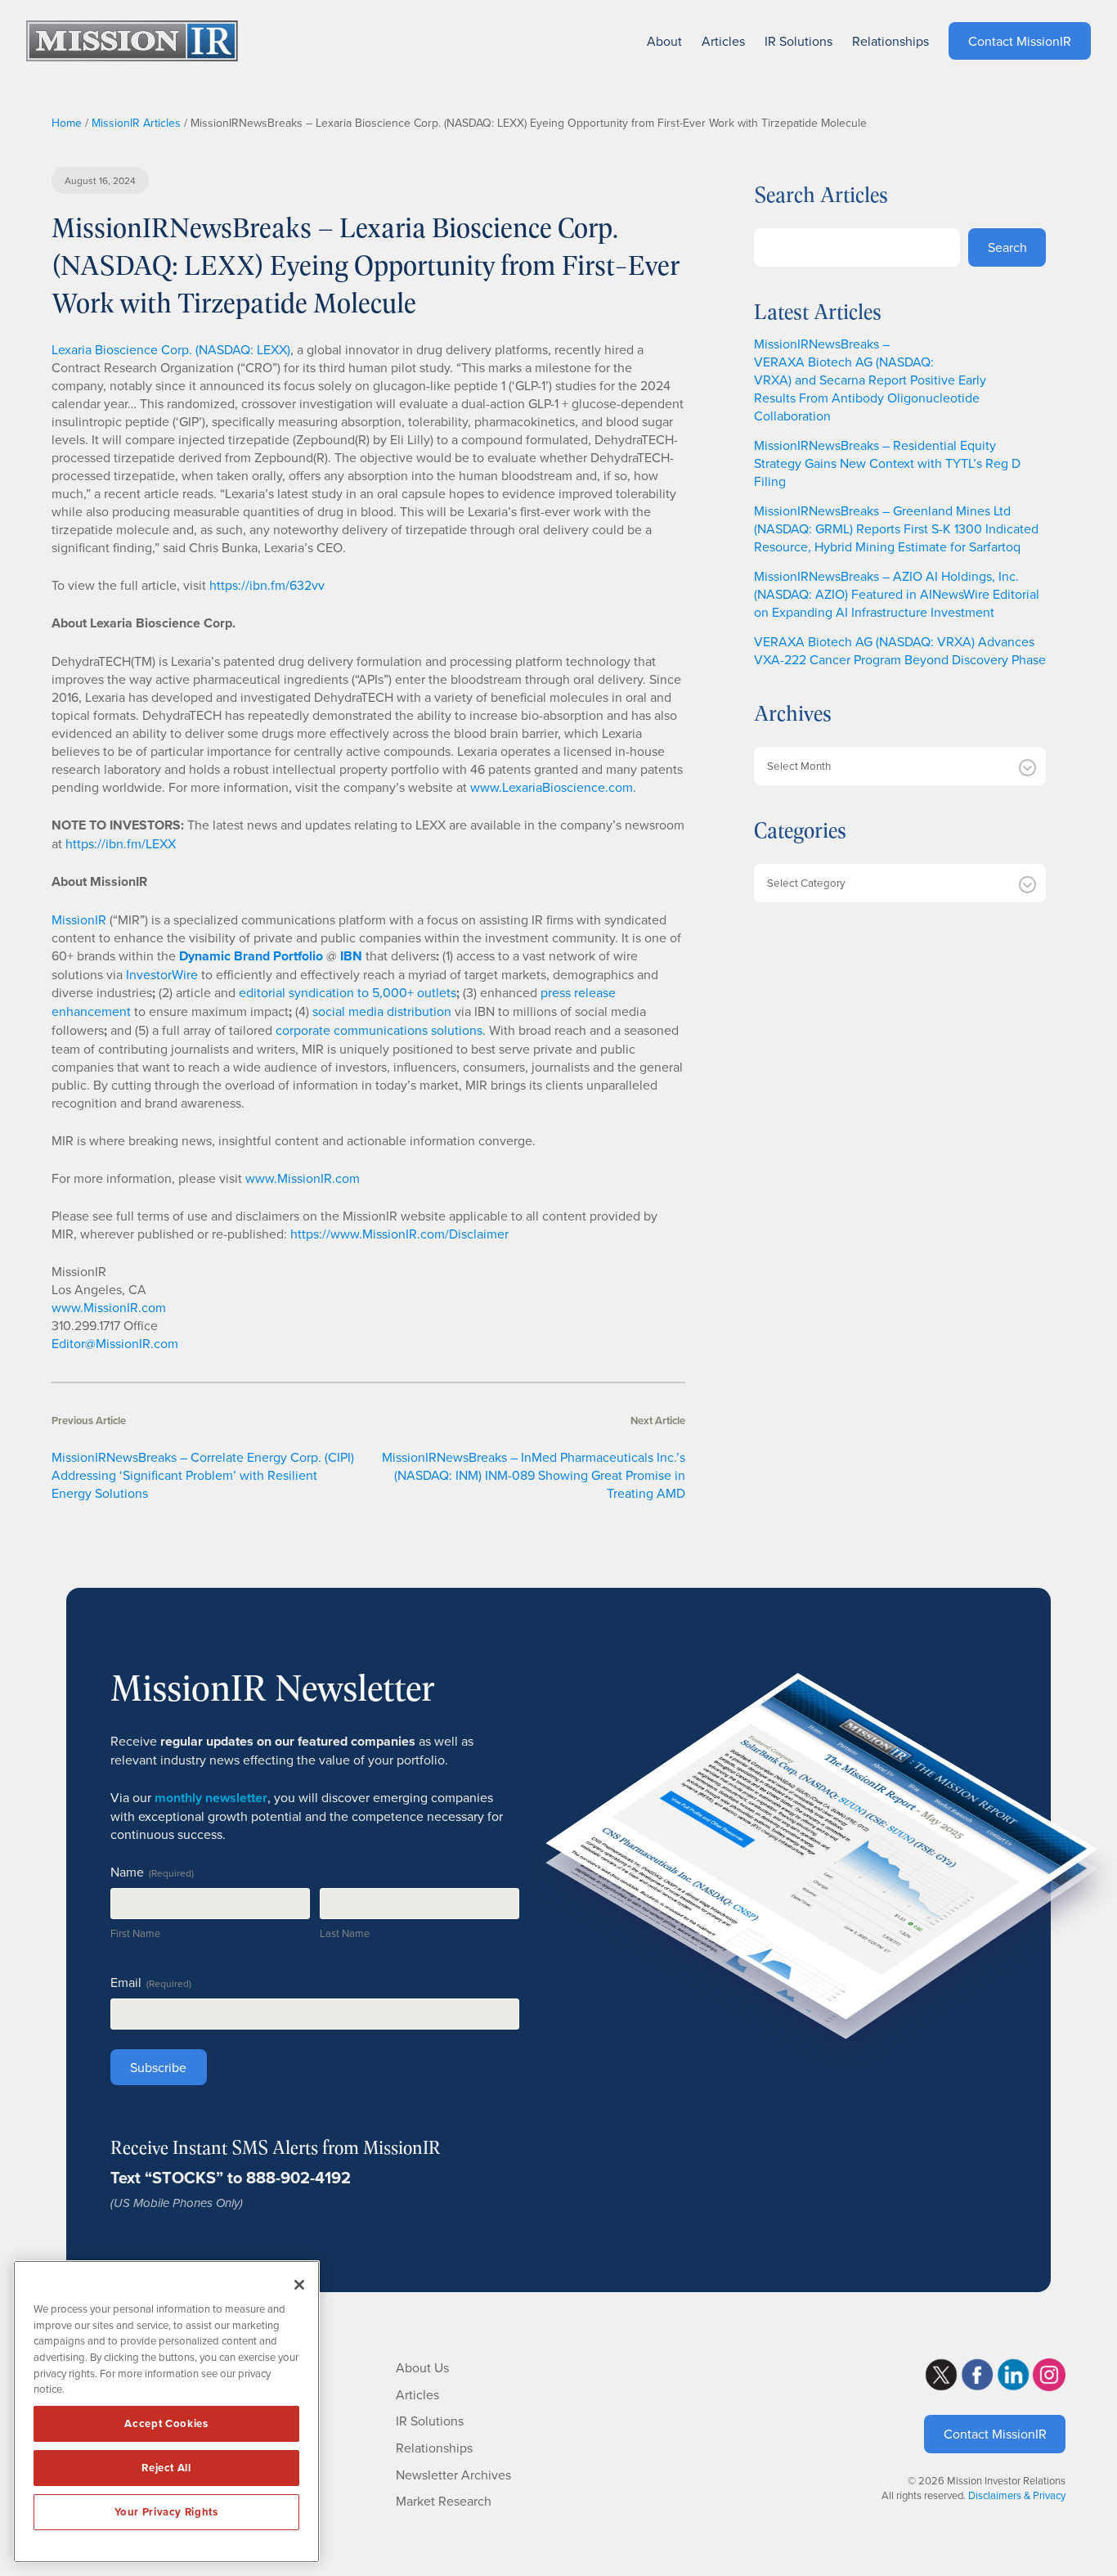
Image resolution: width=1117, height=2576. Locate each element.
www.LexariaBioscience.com (552, 787)
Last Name (345, 1933)
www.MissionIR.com (303, 1178)
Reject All (166, 2468)
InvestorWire (162, 974)
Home (67, 123)
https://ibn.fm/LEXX (121, 843)
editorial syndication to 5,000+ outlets (348, 992)
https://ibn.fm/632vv (267, 585)
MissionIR (79, 919)
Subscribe (158, 2067)
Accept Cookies (166, 2423)
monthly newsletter (211, 1798)
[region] (166, 2412)
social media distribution (382, 1011)
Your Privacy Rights (166, 2512)
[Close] (299, 2285)
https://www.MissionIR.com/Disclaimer (399, 1234)
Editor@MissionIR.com (115, 1343)
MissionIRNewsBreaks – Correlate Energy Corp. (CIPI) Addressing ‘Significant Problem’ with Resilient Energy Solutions (203, 1475)
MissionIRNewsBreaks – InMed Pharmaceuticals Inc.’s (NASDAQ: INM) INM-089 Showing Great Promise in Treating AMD (534, 1475)
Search (1007, 247)
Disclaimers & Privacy (1017, 2495)
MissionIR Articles (136, 123)
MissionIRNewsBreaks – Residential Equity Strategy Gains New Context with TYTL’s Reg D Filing (887, 463)
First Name (135, 1933)
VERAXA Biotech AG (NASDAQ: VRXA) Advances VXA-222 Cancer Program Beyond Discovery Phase (900, 650)
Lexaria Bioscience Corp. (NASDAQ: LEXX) (171, 349)
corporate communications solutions (379, 1030)
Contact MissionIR (995, 2434)
